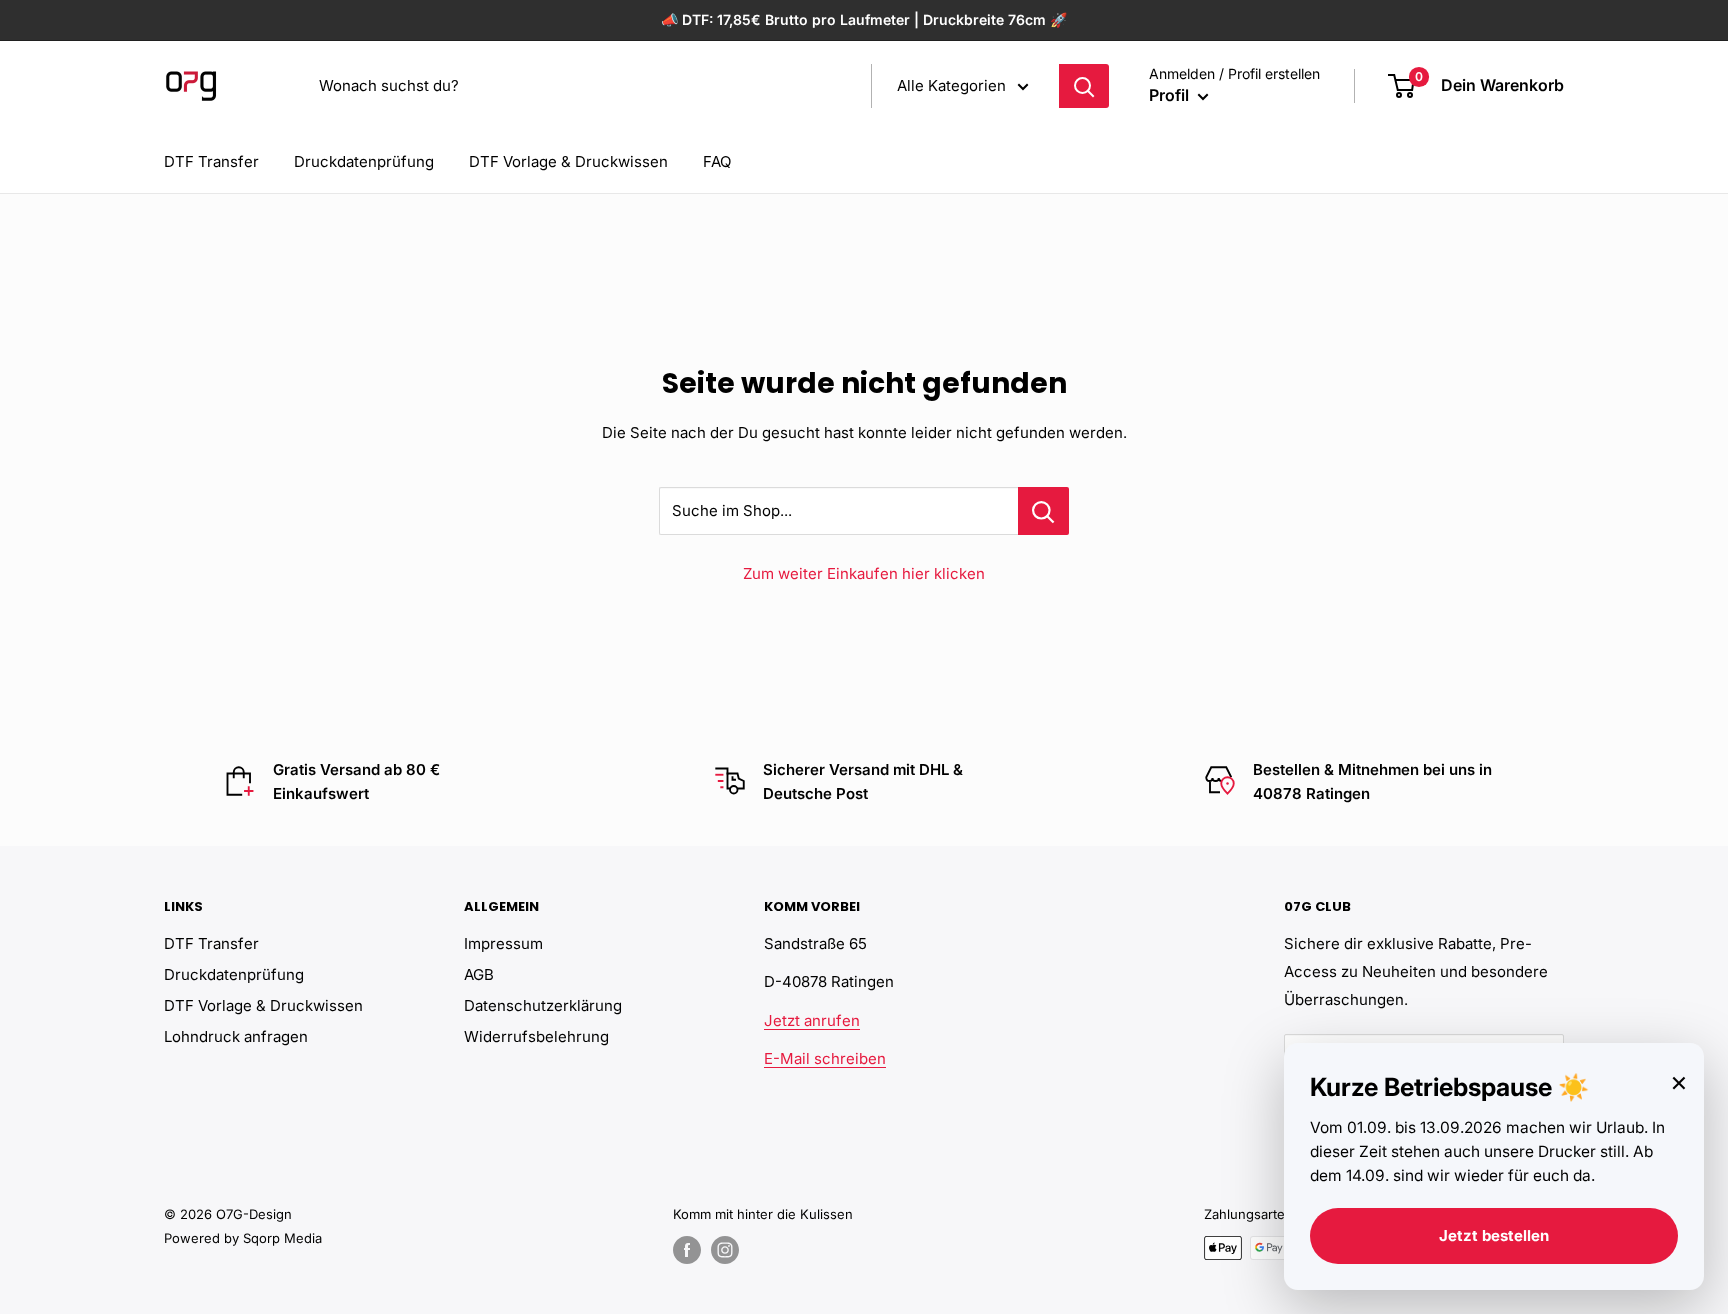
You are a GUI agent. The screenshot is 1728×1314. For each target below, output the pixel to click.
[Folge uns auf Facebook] (687, 1250)
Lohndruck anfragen (236, 1036)
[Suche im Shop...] (1043, 511)
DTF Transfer (211, 161)
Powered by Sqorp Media (243, 1238)
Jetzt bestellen (1494, 1235)
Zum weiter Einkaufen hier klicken (864, 573)
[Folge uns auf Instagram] (725, 1250)
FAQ (717, 161)
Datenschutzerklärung (543, 1005)
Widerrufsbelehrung (536, 1036)
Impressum (503, 943)
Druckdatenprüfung (364, 161)
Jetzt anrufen (812, 1020)
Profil (1171, 95)
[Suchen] (1084, 86)
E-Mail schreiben (825, 1058)
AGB (479, 974)
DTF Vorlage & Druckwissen (568, 161)
